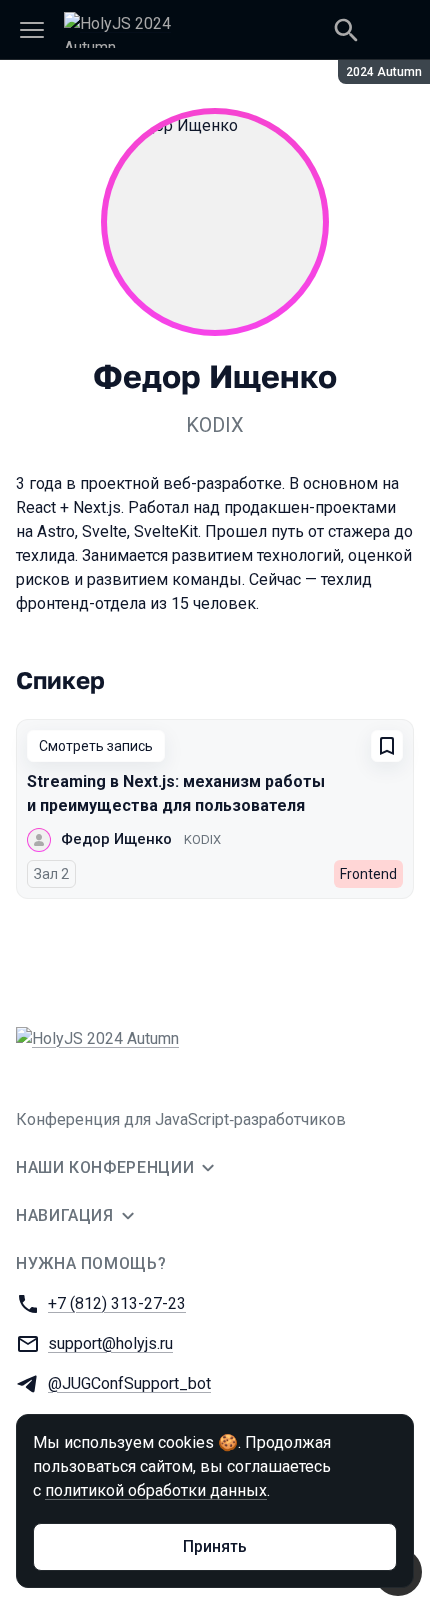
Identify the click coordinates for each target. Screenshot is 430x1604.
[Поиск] (346, 30)
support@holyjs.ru (110, 1343)
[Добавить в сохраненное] (387, 746)
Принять (215, 1546)
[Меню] (32, 30)
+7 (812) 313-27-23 (117, 1303)
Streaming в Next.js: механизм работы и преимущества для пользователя (176, 793)
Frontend (368, 874)
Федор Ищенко (116, 839)
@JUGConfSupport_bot (129, 1383)
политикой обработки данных (156, 1490)
